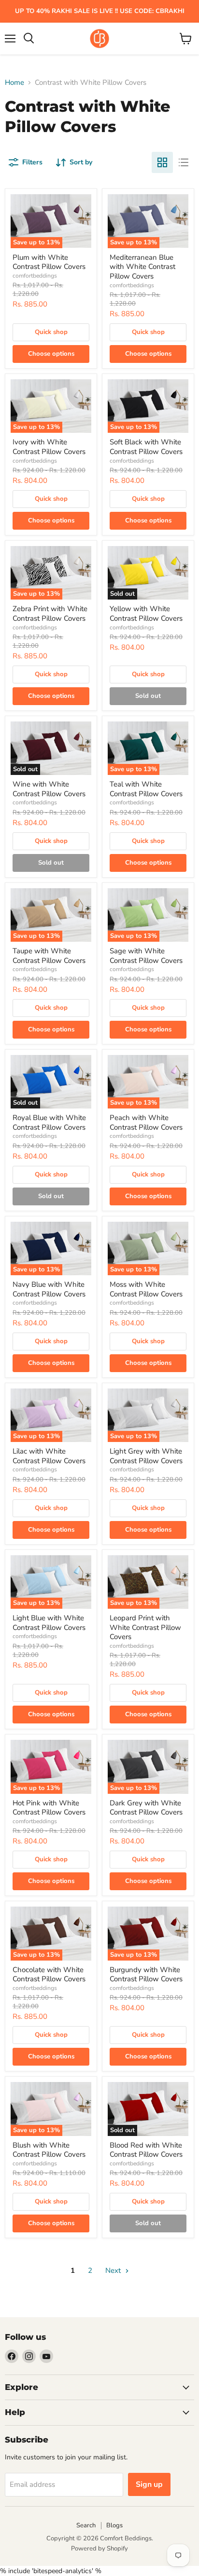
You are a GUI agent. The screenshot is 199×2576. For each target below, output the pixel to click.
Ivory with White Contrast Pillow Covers (49, 447)
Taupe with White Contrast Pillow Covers (49, 956)
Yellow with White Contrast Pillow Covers (146, 614)
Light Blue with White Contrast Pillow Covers (49, 1623)
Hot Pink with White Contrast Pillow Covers (49, 1808)
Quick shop (51, 332)
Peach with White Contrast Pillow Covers (146, 1122)
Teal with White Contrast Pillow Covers (146, 789)
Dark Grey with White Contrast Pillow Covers (146, 1808)
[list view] (184, 162)
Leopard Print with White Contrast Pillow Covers (145, 1627)
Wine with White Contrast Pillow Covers (49, 789)
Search (86, 2525)
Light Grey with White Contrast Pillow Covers (146, 1456)
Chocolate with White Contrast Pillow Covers (49, 1975)
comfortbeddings (35, 276)
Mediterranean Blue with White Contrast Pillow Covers (142, 267)
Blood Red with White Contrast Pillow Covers (146, 2150)
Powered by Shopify (99, 2549)
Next (114, 2270)
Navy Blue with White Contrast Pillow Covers (49, 1289)
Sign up (149, 2484)
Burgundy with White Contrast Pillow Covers (146, 1975)
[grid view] (162, 162)
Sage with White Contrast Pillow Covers (146, 956)
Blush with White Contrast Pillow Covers (49, 2150)
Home (14, 83)
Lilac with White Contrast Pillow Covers (49, 1456)
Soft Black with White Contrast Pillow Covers (146, 447)
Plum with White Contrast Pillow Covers (49, 262)
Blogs (114, 2525)
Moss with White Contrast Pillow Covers (146, 1289)
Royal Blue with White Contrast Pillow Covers (49, 1122)
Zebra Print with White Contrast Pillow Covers (50, 614)
